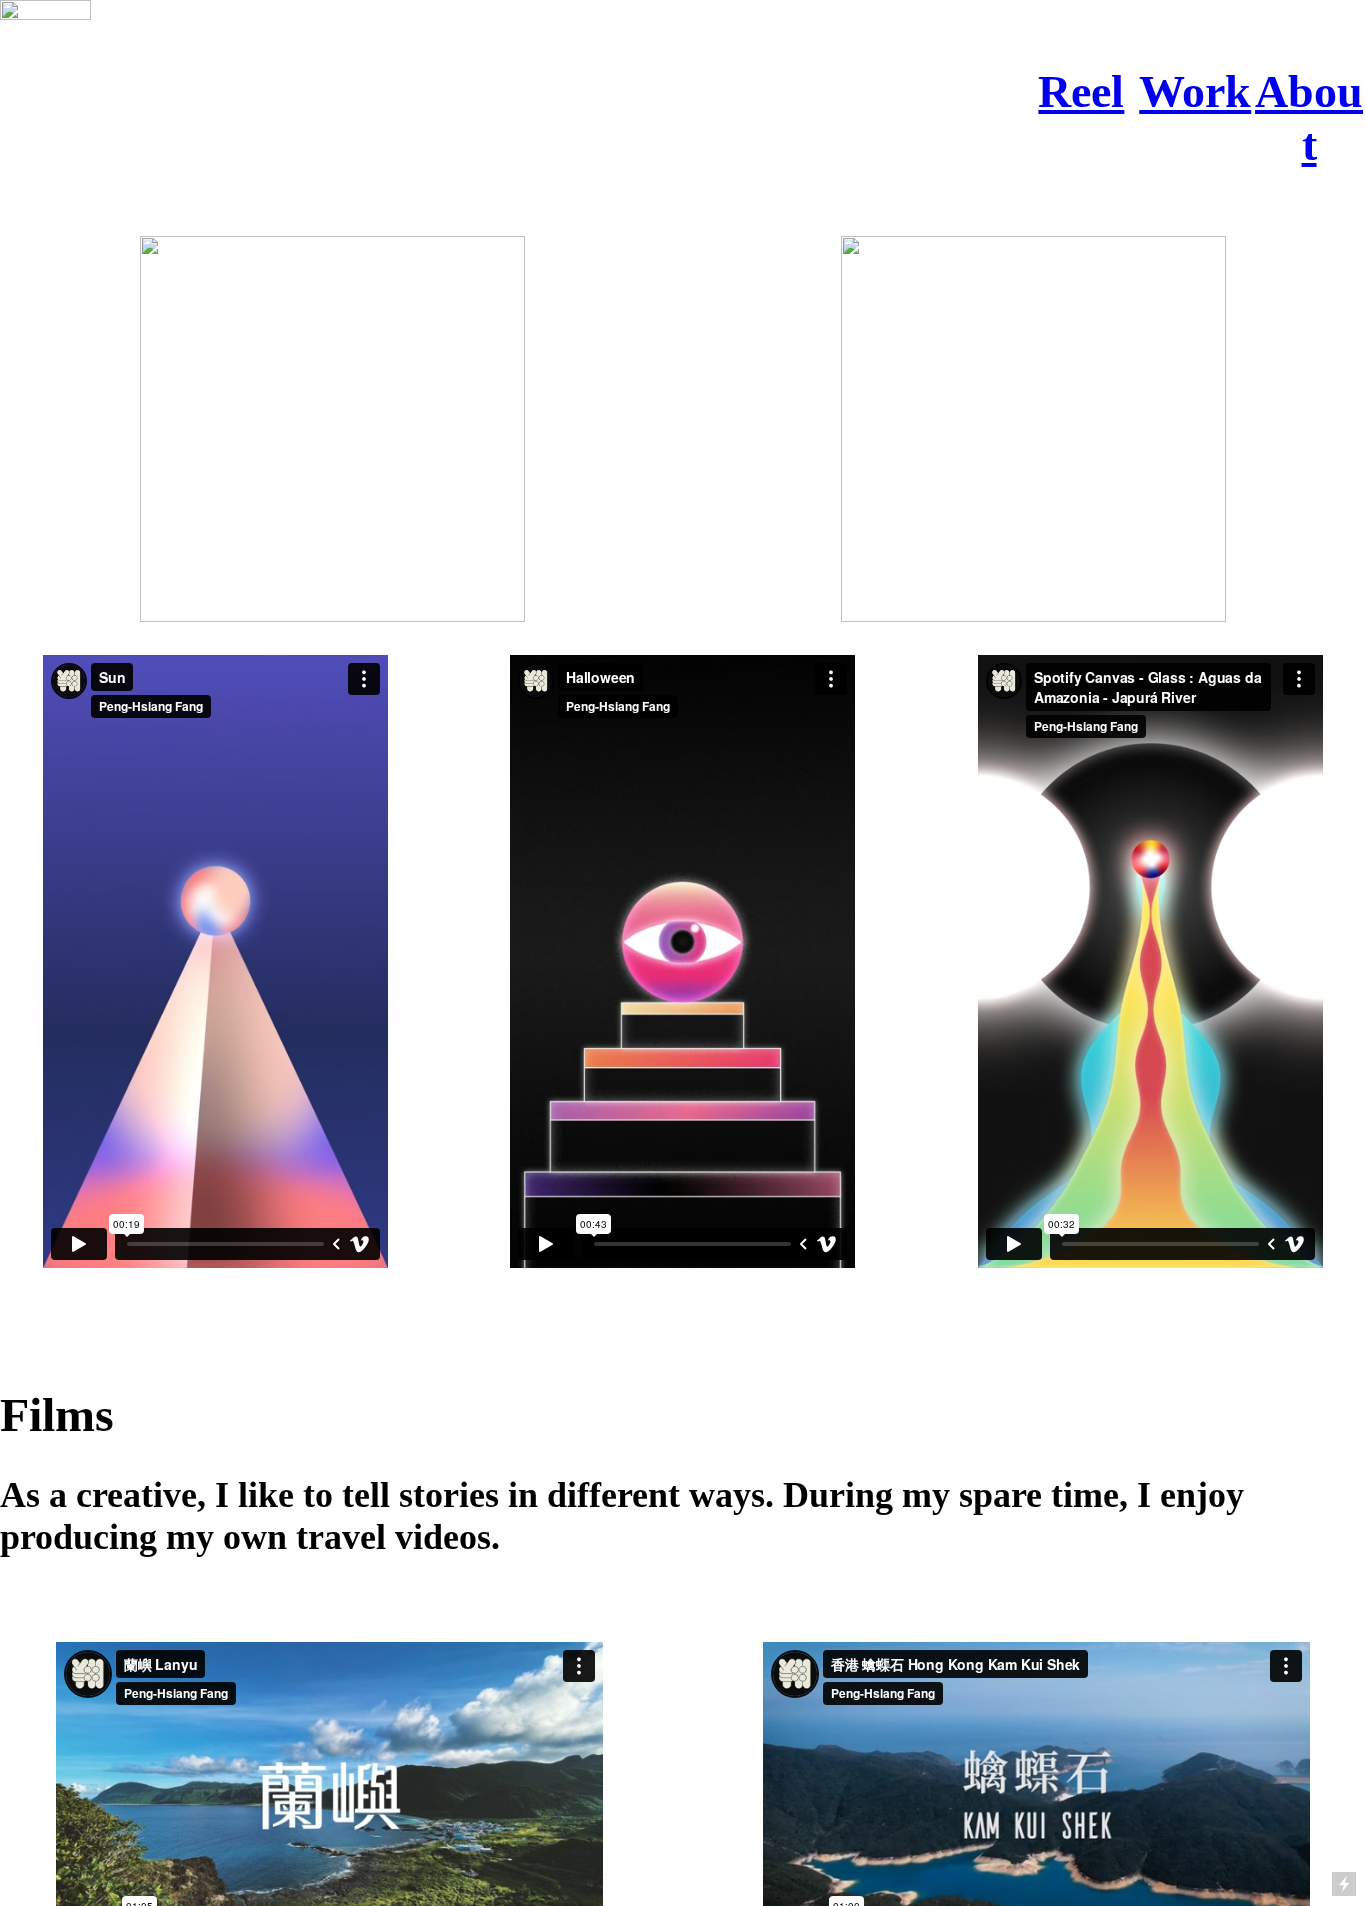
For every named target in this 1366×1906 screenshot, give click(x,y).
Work (1195, 91)
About (1309, 118)
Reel (1081, 91)
